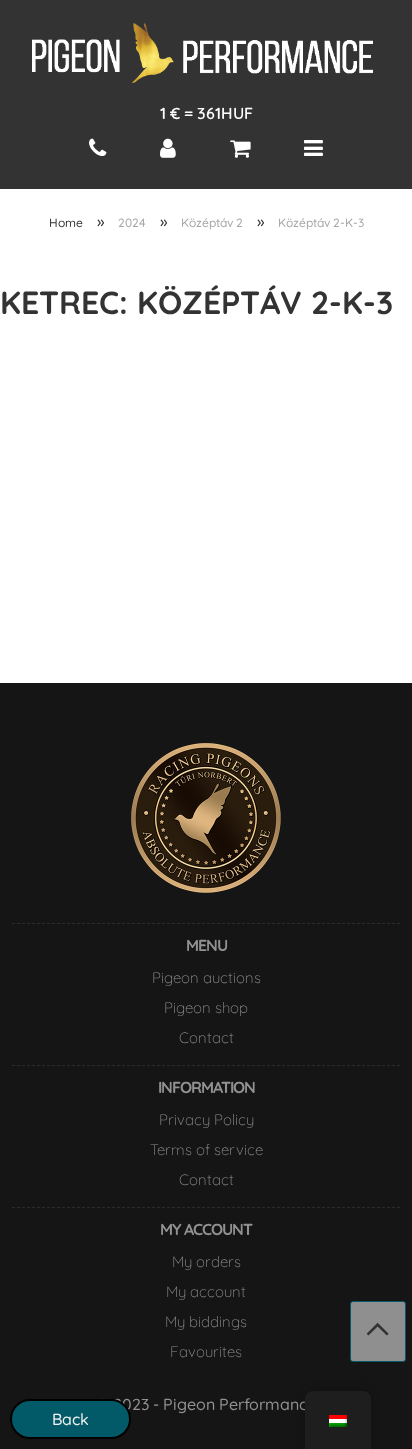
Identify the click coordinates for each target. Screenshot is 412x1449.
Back (70, 1419)
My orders (206, 1261)
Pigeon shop (206, 1007)
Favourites (206, 1351)
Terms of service (206, 1149)
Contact (206, 1037)
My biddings (206, 1321)
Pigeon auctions (206, 977)
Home (66, 222)
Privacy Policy (206, 1119)
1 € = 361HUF (206, 113)
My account (206, 1291)
